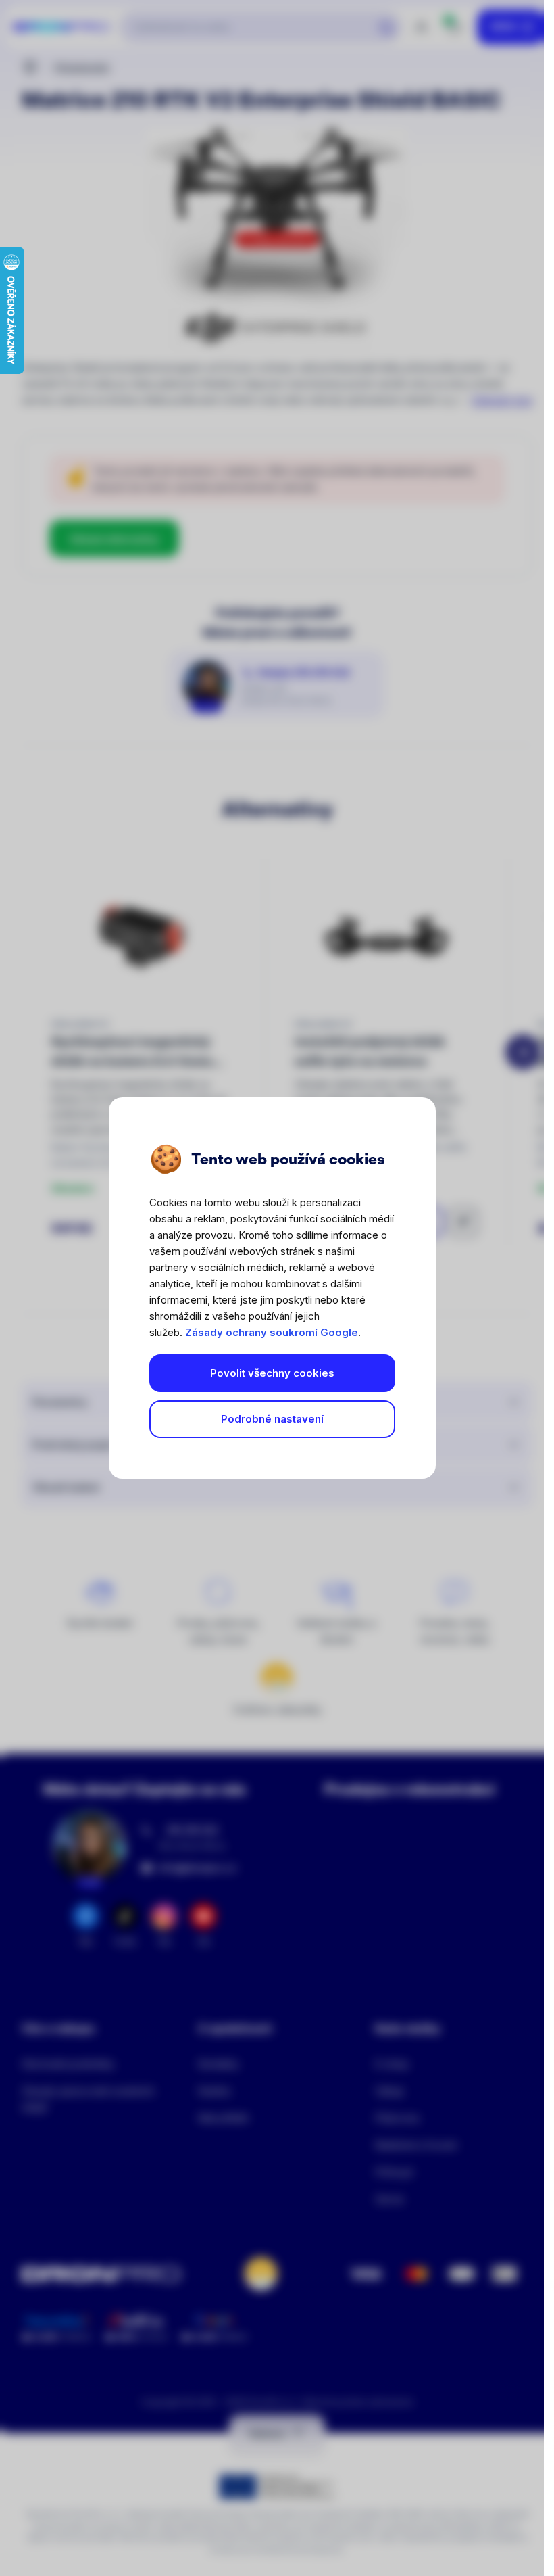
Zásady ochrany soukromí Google (272, 1332)
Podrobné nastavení (272, 1419)
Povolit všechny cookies (272, 1373)
